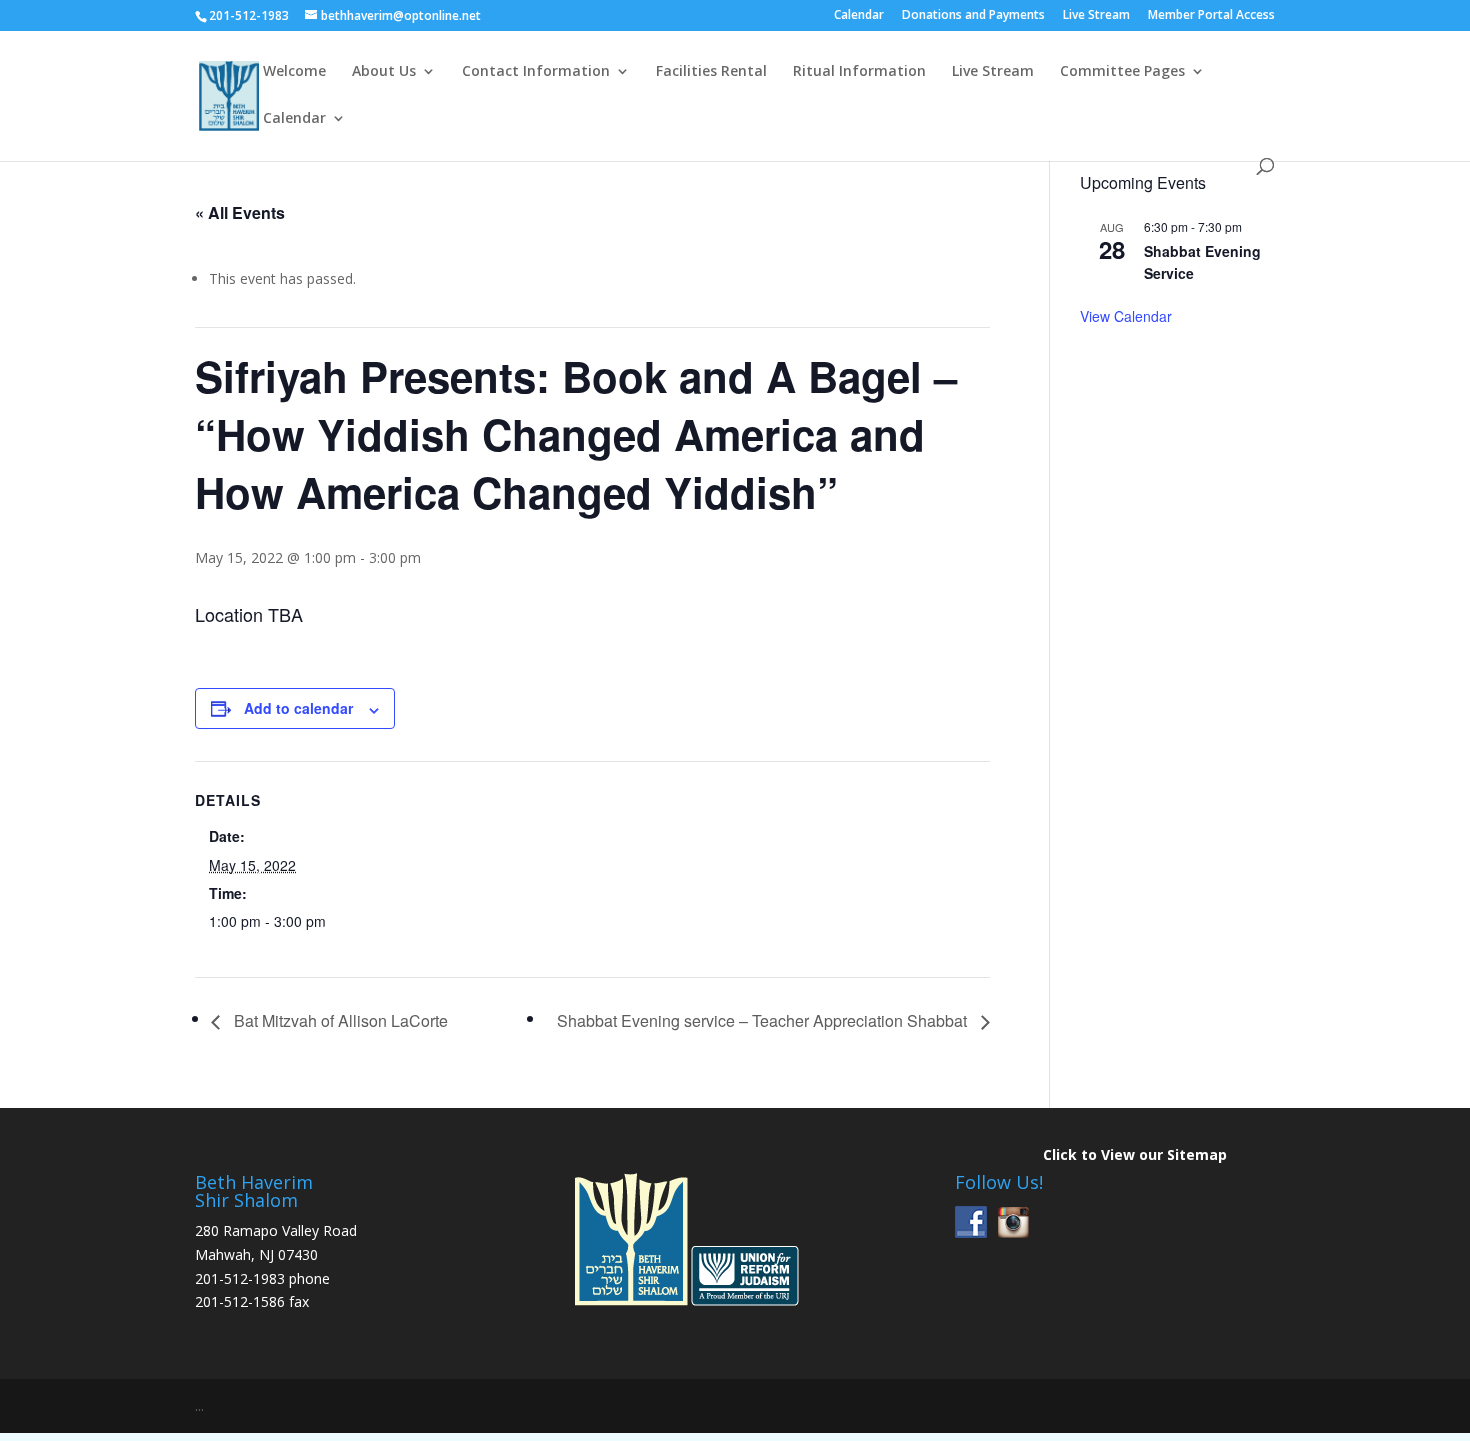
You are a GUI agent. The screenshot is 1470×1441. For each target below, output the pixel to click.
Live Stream (1096, 16)
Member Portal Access (1211, 16)
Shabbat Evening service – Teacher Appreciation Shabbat (764, 1020)
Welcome (294, 72)
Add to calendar (298, 708)
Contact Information (536, 72)
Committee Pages (1122, 72)
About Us (384, 72)
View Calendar (1126, 316)
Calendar (859, 16)
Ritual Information (859, 72)
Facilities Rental (711, 72)
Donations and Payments (973, 16)
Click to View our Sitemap (1135, 1154)
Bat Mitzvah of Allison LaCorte (339, 1020)
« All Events (240, 212)
